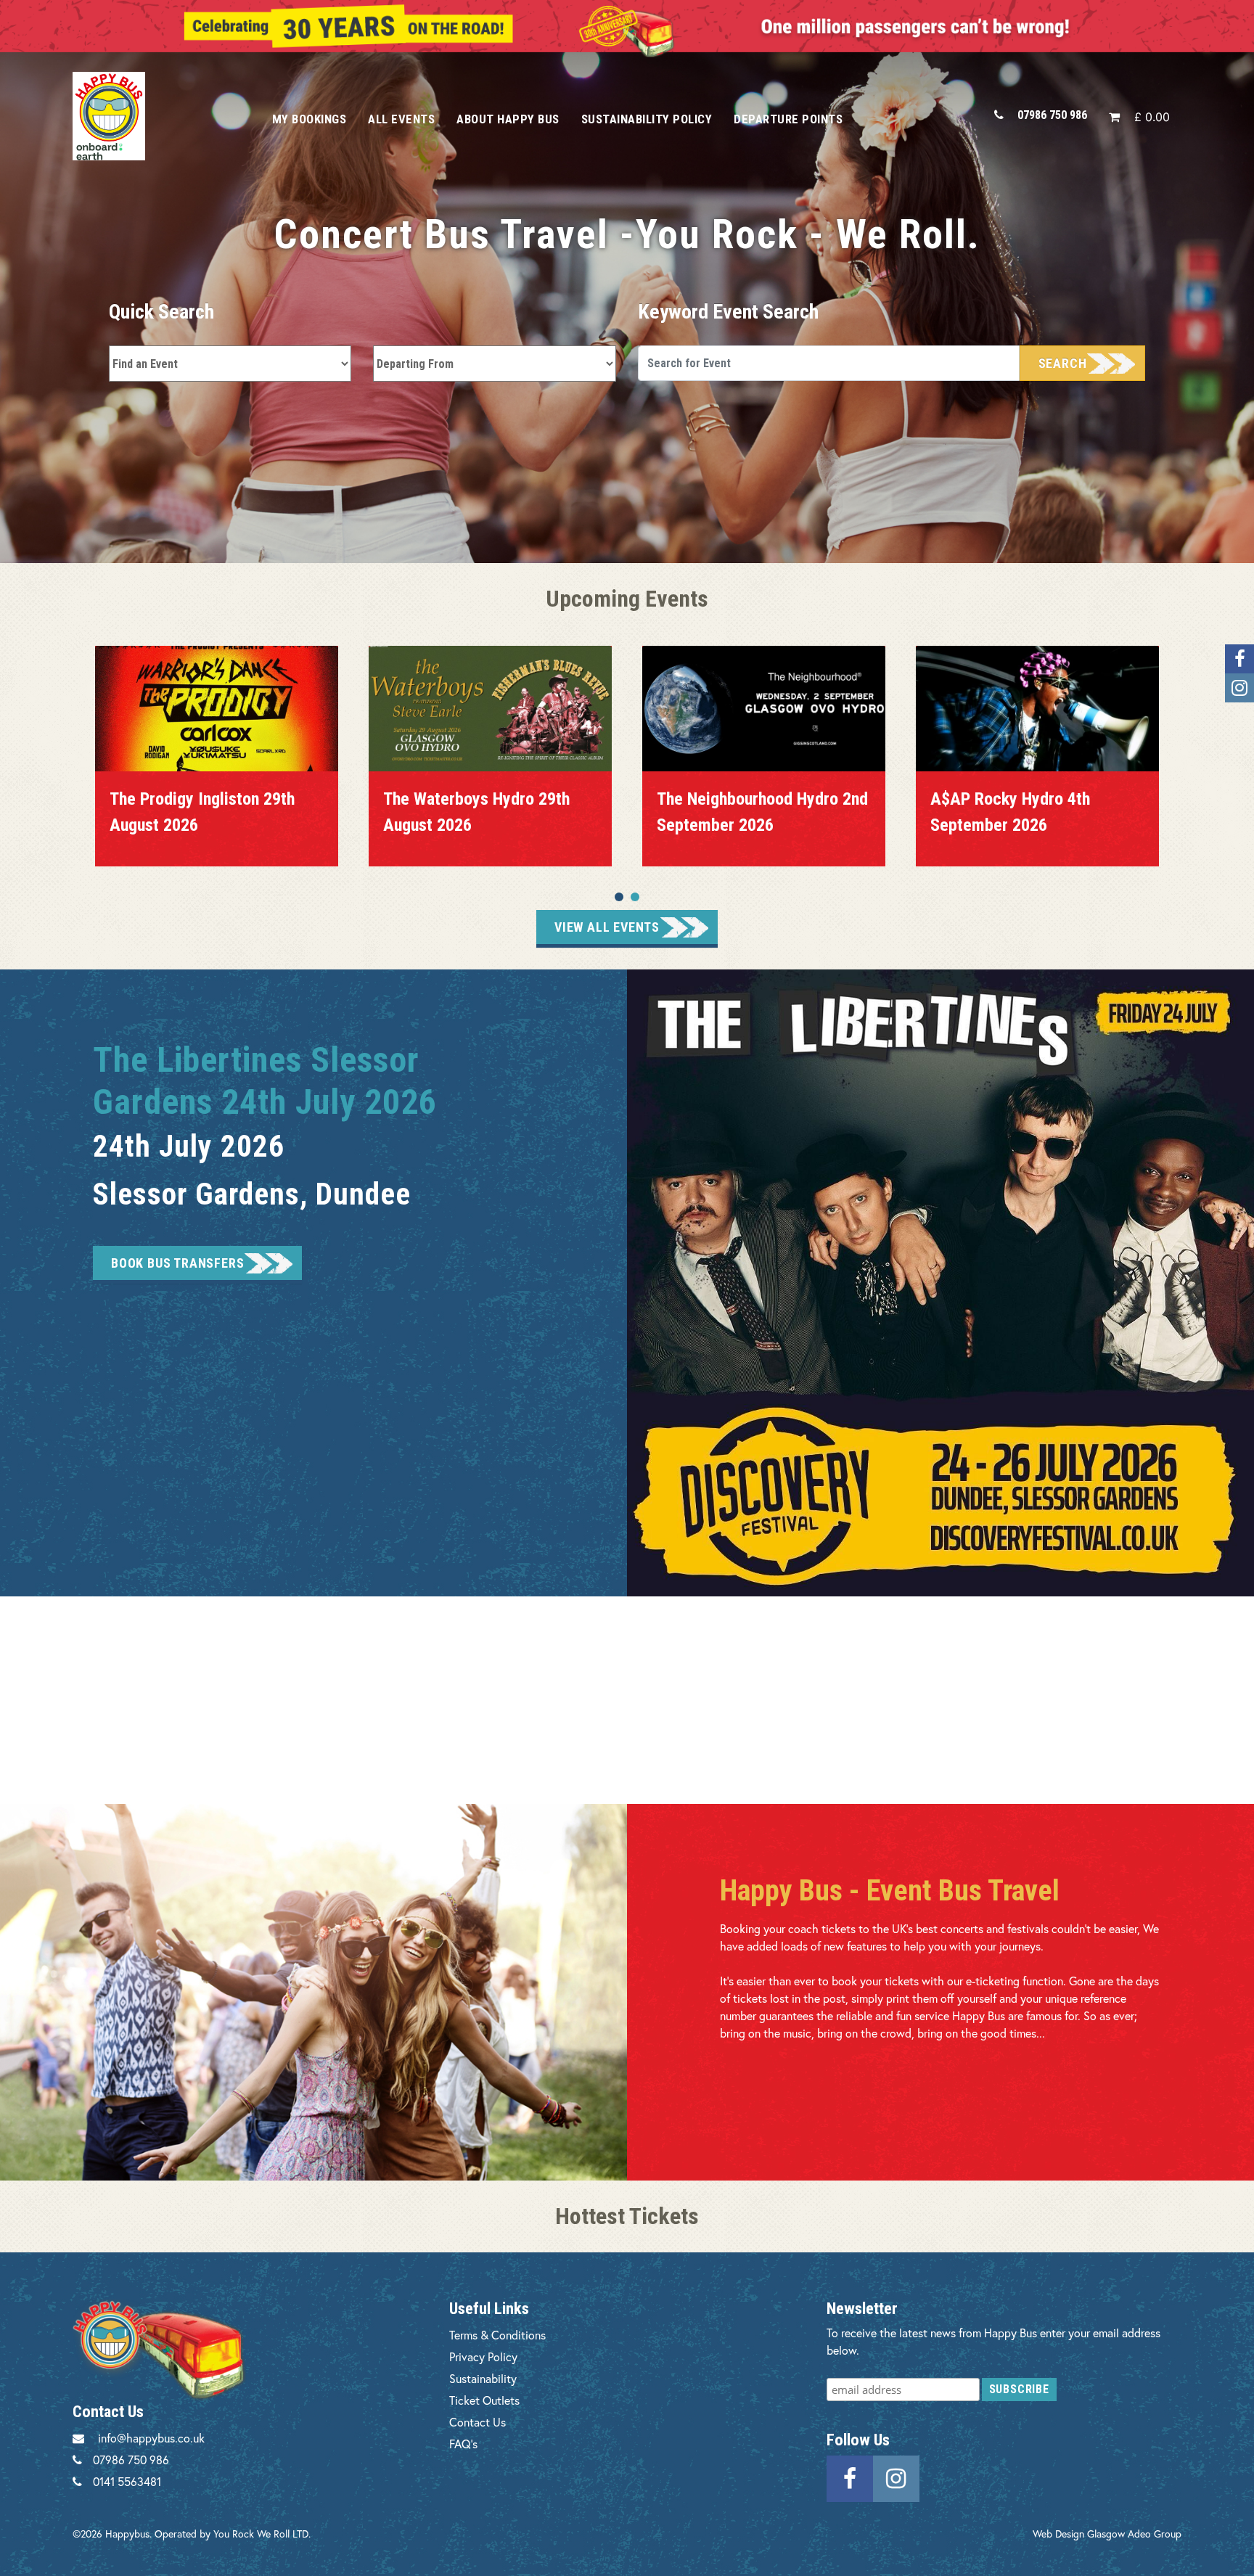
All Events (401, 119)
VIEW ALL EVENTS (607, 927)
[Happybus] (156, 116)
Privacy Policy (483, 2356)
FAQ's (463, 2444)
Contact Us (478, 2422)
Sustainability (483, 2378)
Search (1063, 363)
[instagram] (896, 2477)
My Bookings (310, 119)
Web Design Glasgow (1079, 2534)
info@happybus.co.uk (151, 2438)
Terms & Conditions (497, 2335)
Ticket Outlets (484, 2400)
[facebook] (850, 2477)
